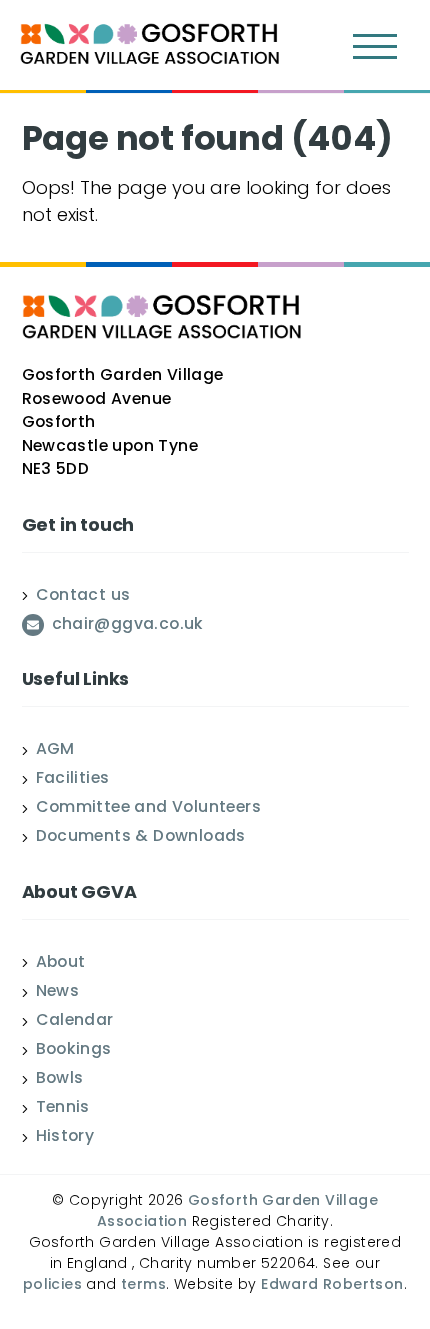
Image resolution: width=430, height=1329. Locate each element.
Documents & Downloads (141, 838)
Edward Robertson (332, 1285)
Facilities (73, 780)
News (58, 993)
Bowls (60, 1080)
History (65, 1138)
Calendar (75, 1022)
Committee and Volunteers (149, 809)
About (61, 964)
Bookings (74, 1051)
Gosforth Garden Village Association (237, 1212)
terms (143, 1285)
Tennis (63, 1109)
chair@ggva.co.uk (128, 626)
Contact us (83, 597)
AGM (55, 751)
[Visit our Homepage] (150, 47)
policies (52, 1285)
